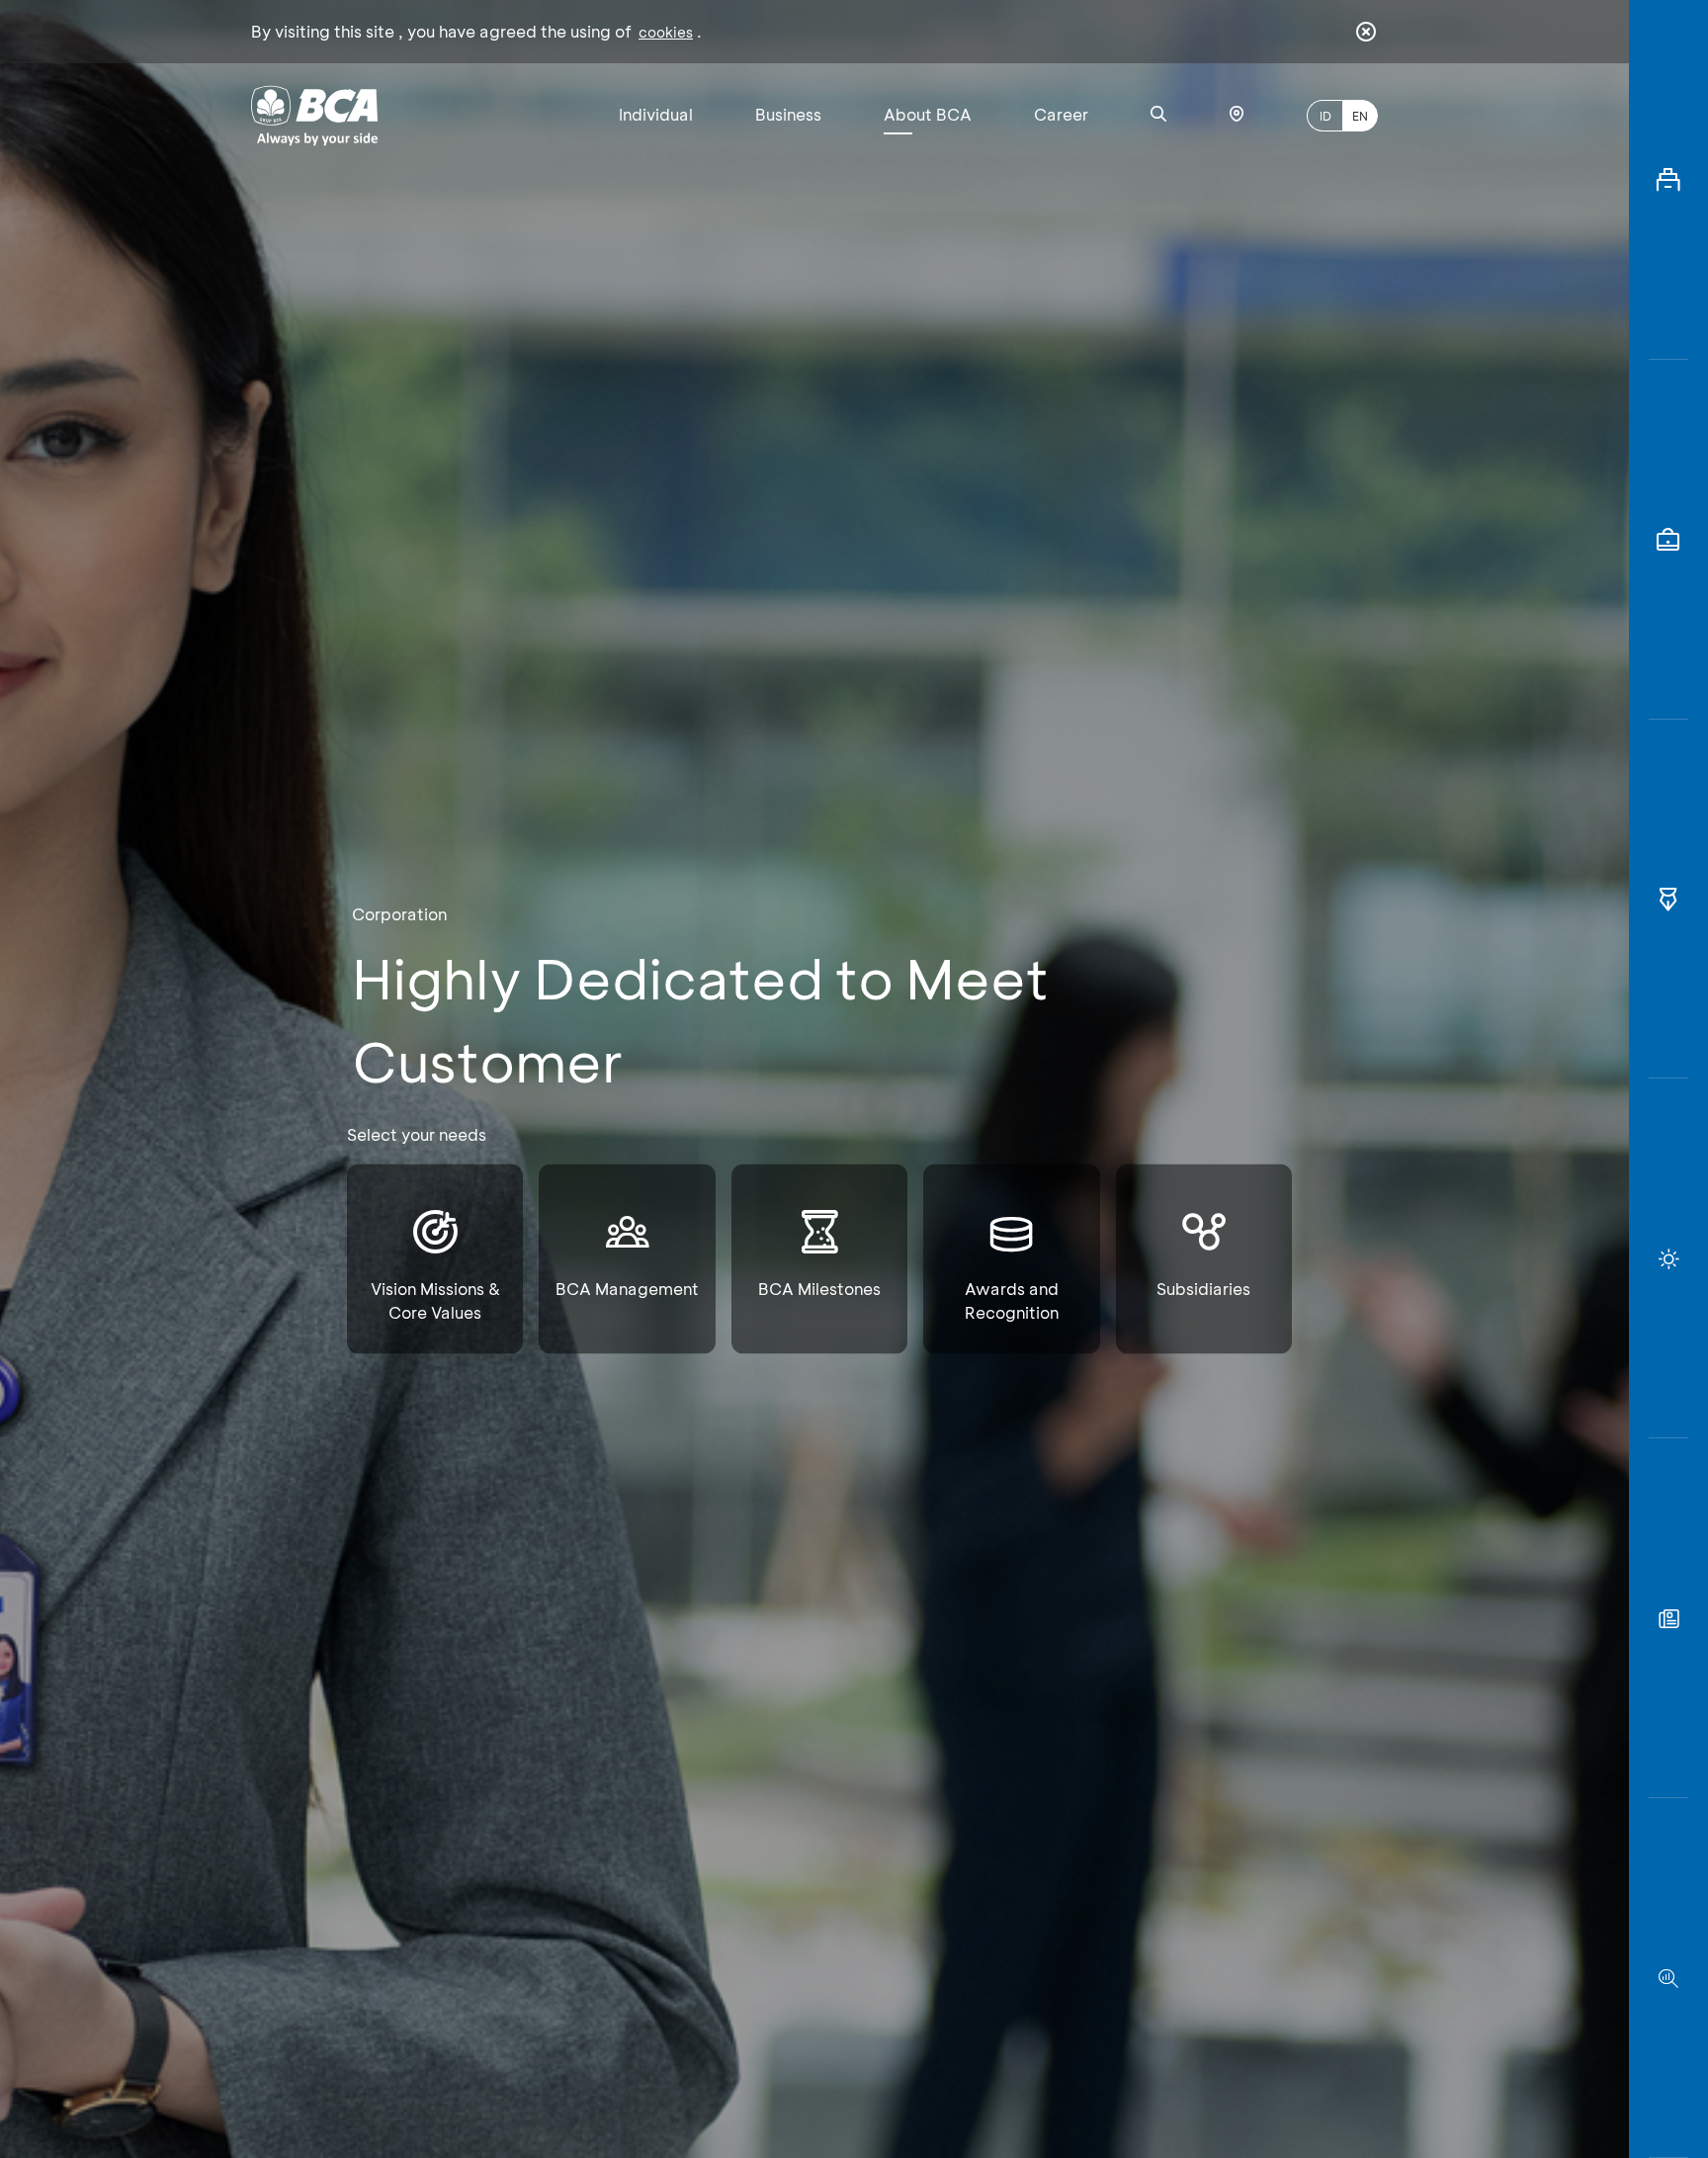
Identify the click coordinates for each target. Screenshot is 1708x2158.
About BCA (928, 114)
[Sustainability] (1668, 1258)
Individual (656, 114)
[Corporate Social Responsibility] (1668, 1618)
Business (788, 114)
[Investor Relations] (1668, 540)
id (1325, 116)
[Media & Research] (1668, 1978)
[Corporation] (1668, 180)
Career (1061, 114)
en (1360, 116)
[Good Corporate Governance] (1668, 900)
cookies (666, 32)
